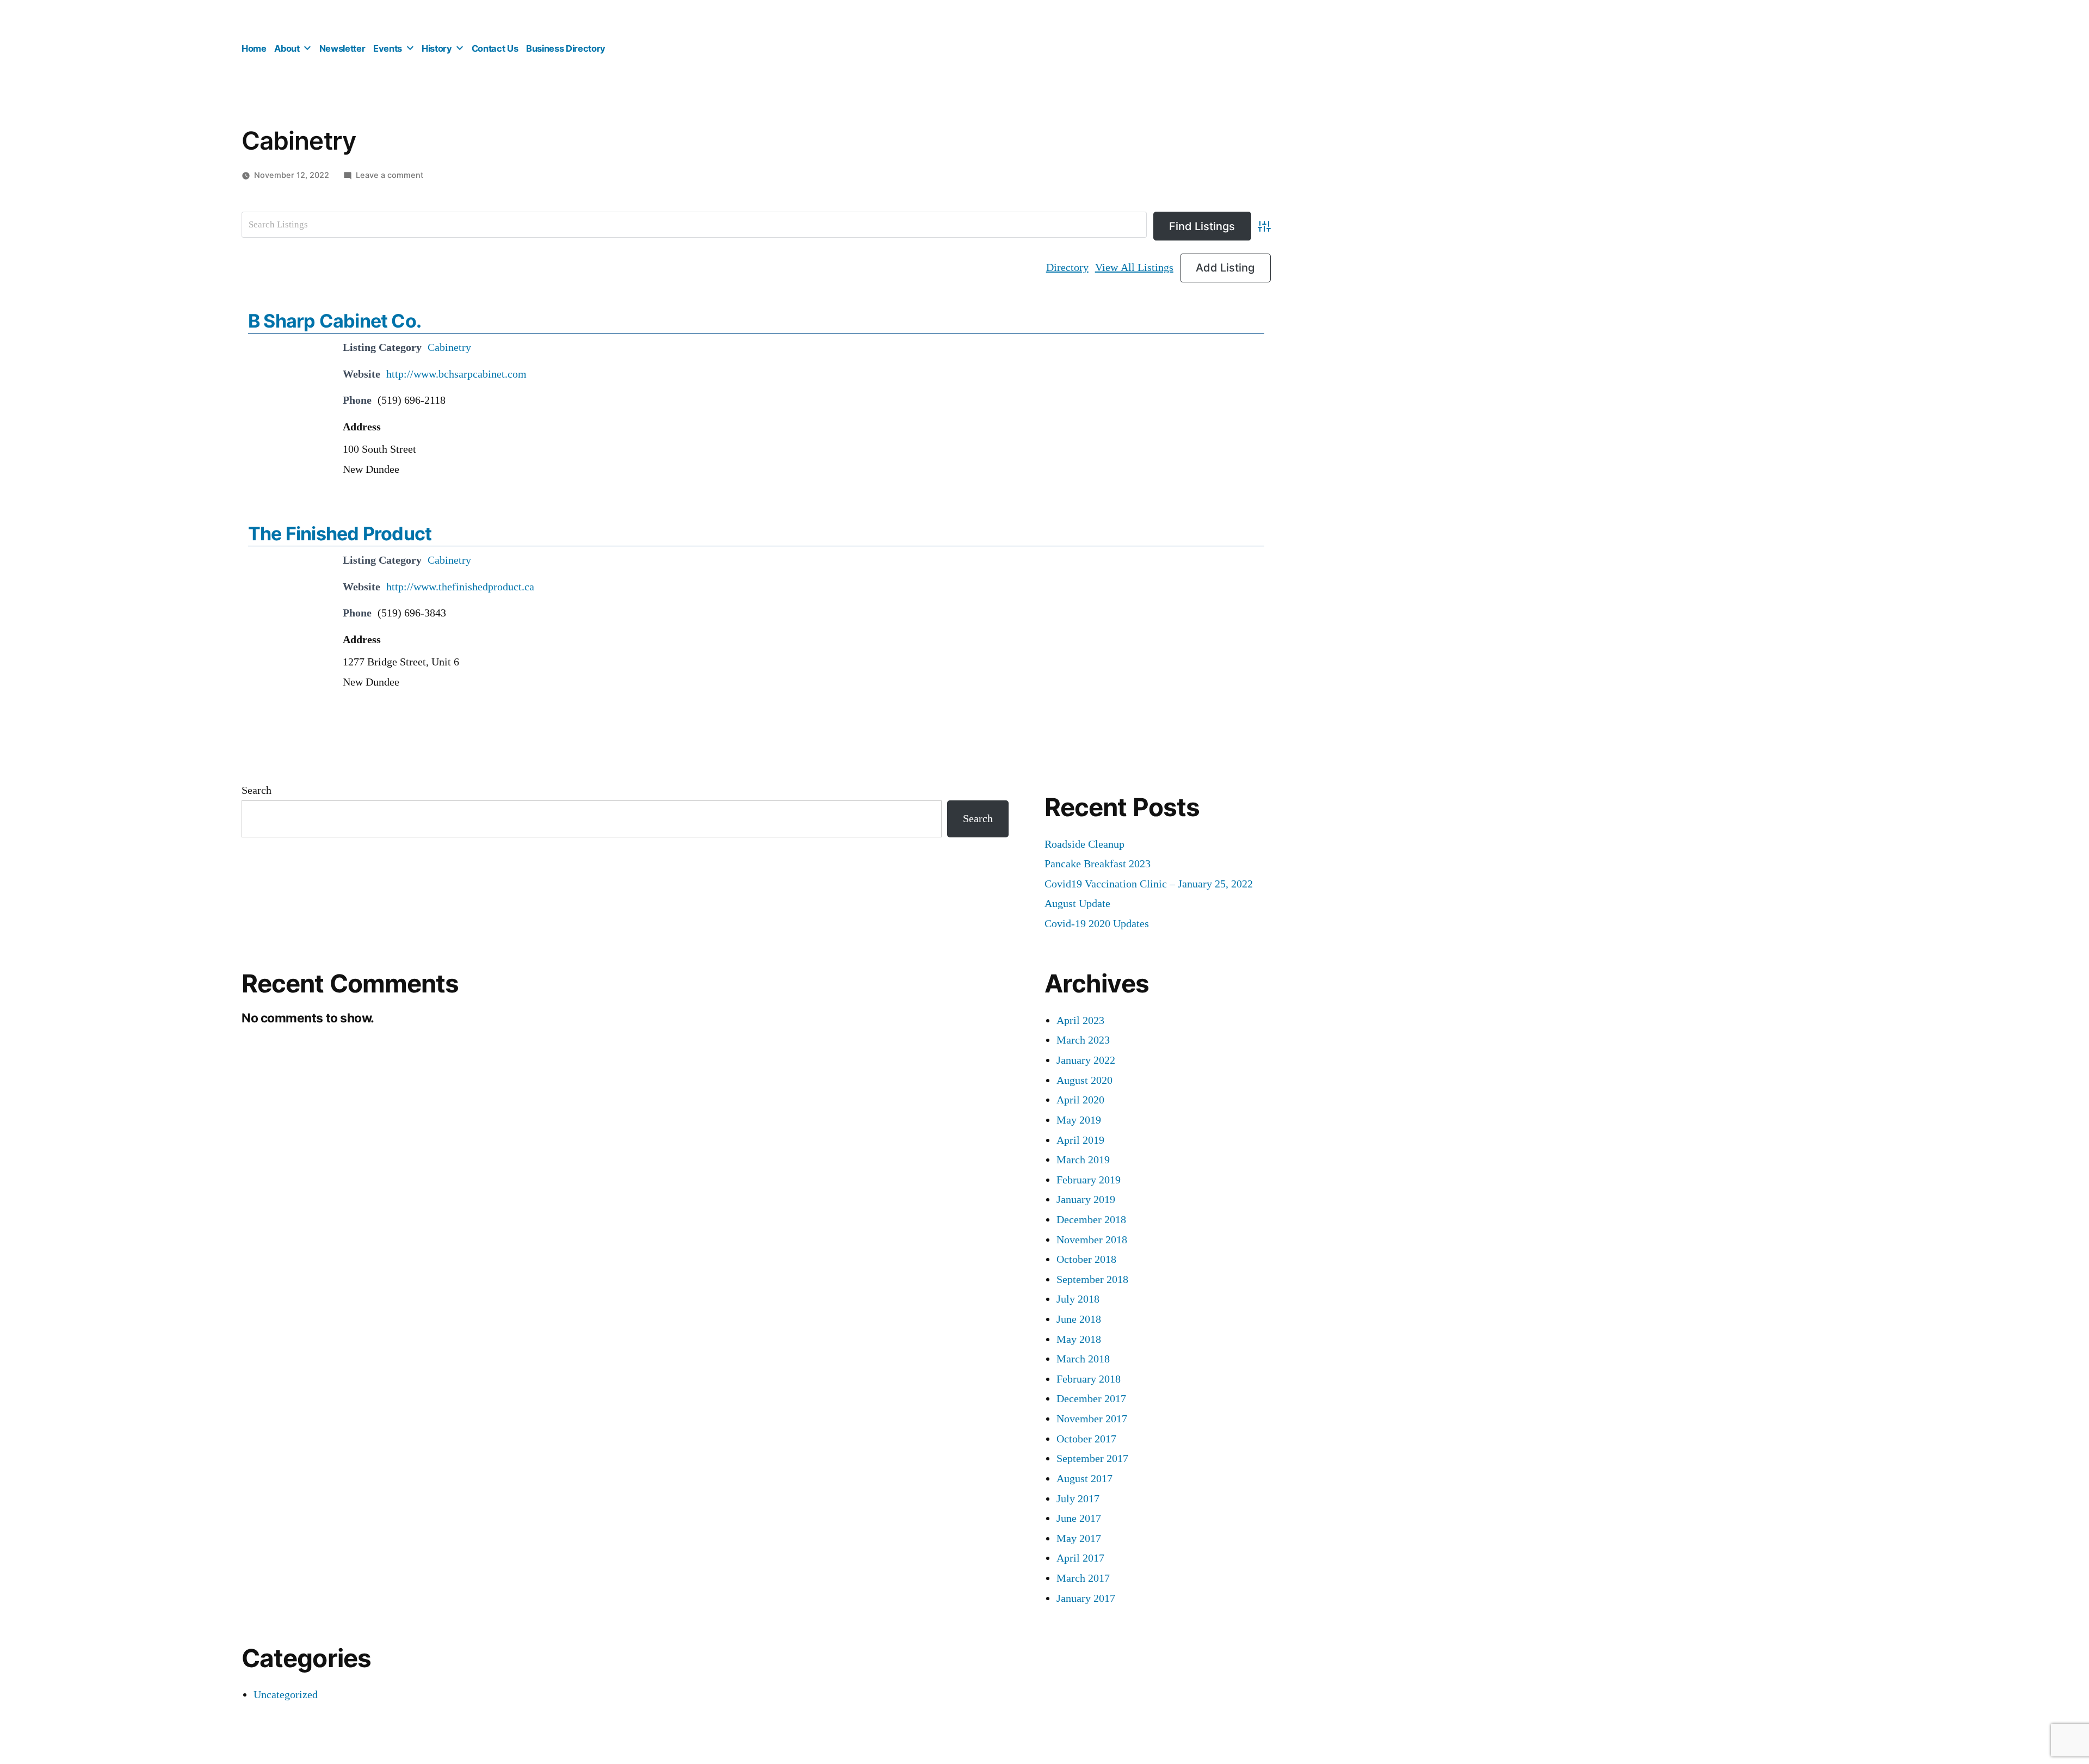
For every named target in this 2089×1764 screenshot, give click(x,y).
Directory (1067, 267)
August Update (1077, 903)
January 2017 (1086, 1598)
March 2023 (1083, 1040)
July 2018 (1078, 1299)
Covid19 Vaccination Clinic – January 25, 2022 (1149, 884)
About (287, 48)
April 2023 (1080, 1020)
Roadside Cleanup (1084, 844)
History (437, 48)
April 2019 (1080, 1140)
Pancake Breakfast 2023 (1098, 864)
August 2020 (1084, 1080)
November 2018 (1092, 1240)
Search (257, 790)
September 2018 (1092, 1279)
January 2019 (1086, 1199)
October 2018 (1086, 1259)
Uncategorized (286, 1695)
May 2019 (1079, 1120)
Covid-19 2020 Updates (1097, 924)
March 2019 (1083, 1160)
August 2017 (1084, 1479)
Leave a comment (390, 175)
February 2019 (1089, 1180)
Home (254, 48)
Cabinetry (449, 347)
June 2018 (1079, 1319)
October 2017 (1086, 1439)
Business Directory (566, 48)
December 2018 (1091, 1220)
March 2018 (1083, 1359)
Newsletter (342, 48)
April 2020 (1080, 1100)
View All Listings (1134, 267)
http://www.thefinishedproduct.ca (460, 587)
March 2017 (1083, 1578)
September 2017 (1092, 1458)
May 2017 (1079, 1538)
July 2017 (1078, 1499)
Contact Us (495, 48)
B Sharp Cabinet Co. (335, 321)
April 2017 (1080, 1558)
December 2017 (1091, 1399)
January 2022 (1086, 1060)
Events (388, 48)
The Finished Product (340, 533)
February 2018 (1089, 1379)
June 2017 (1079, 1518)
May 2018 (1079, 1339)
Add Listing (1225, 268)
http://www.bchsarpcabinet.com (456, 374)
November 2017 (1092, 1419)
